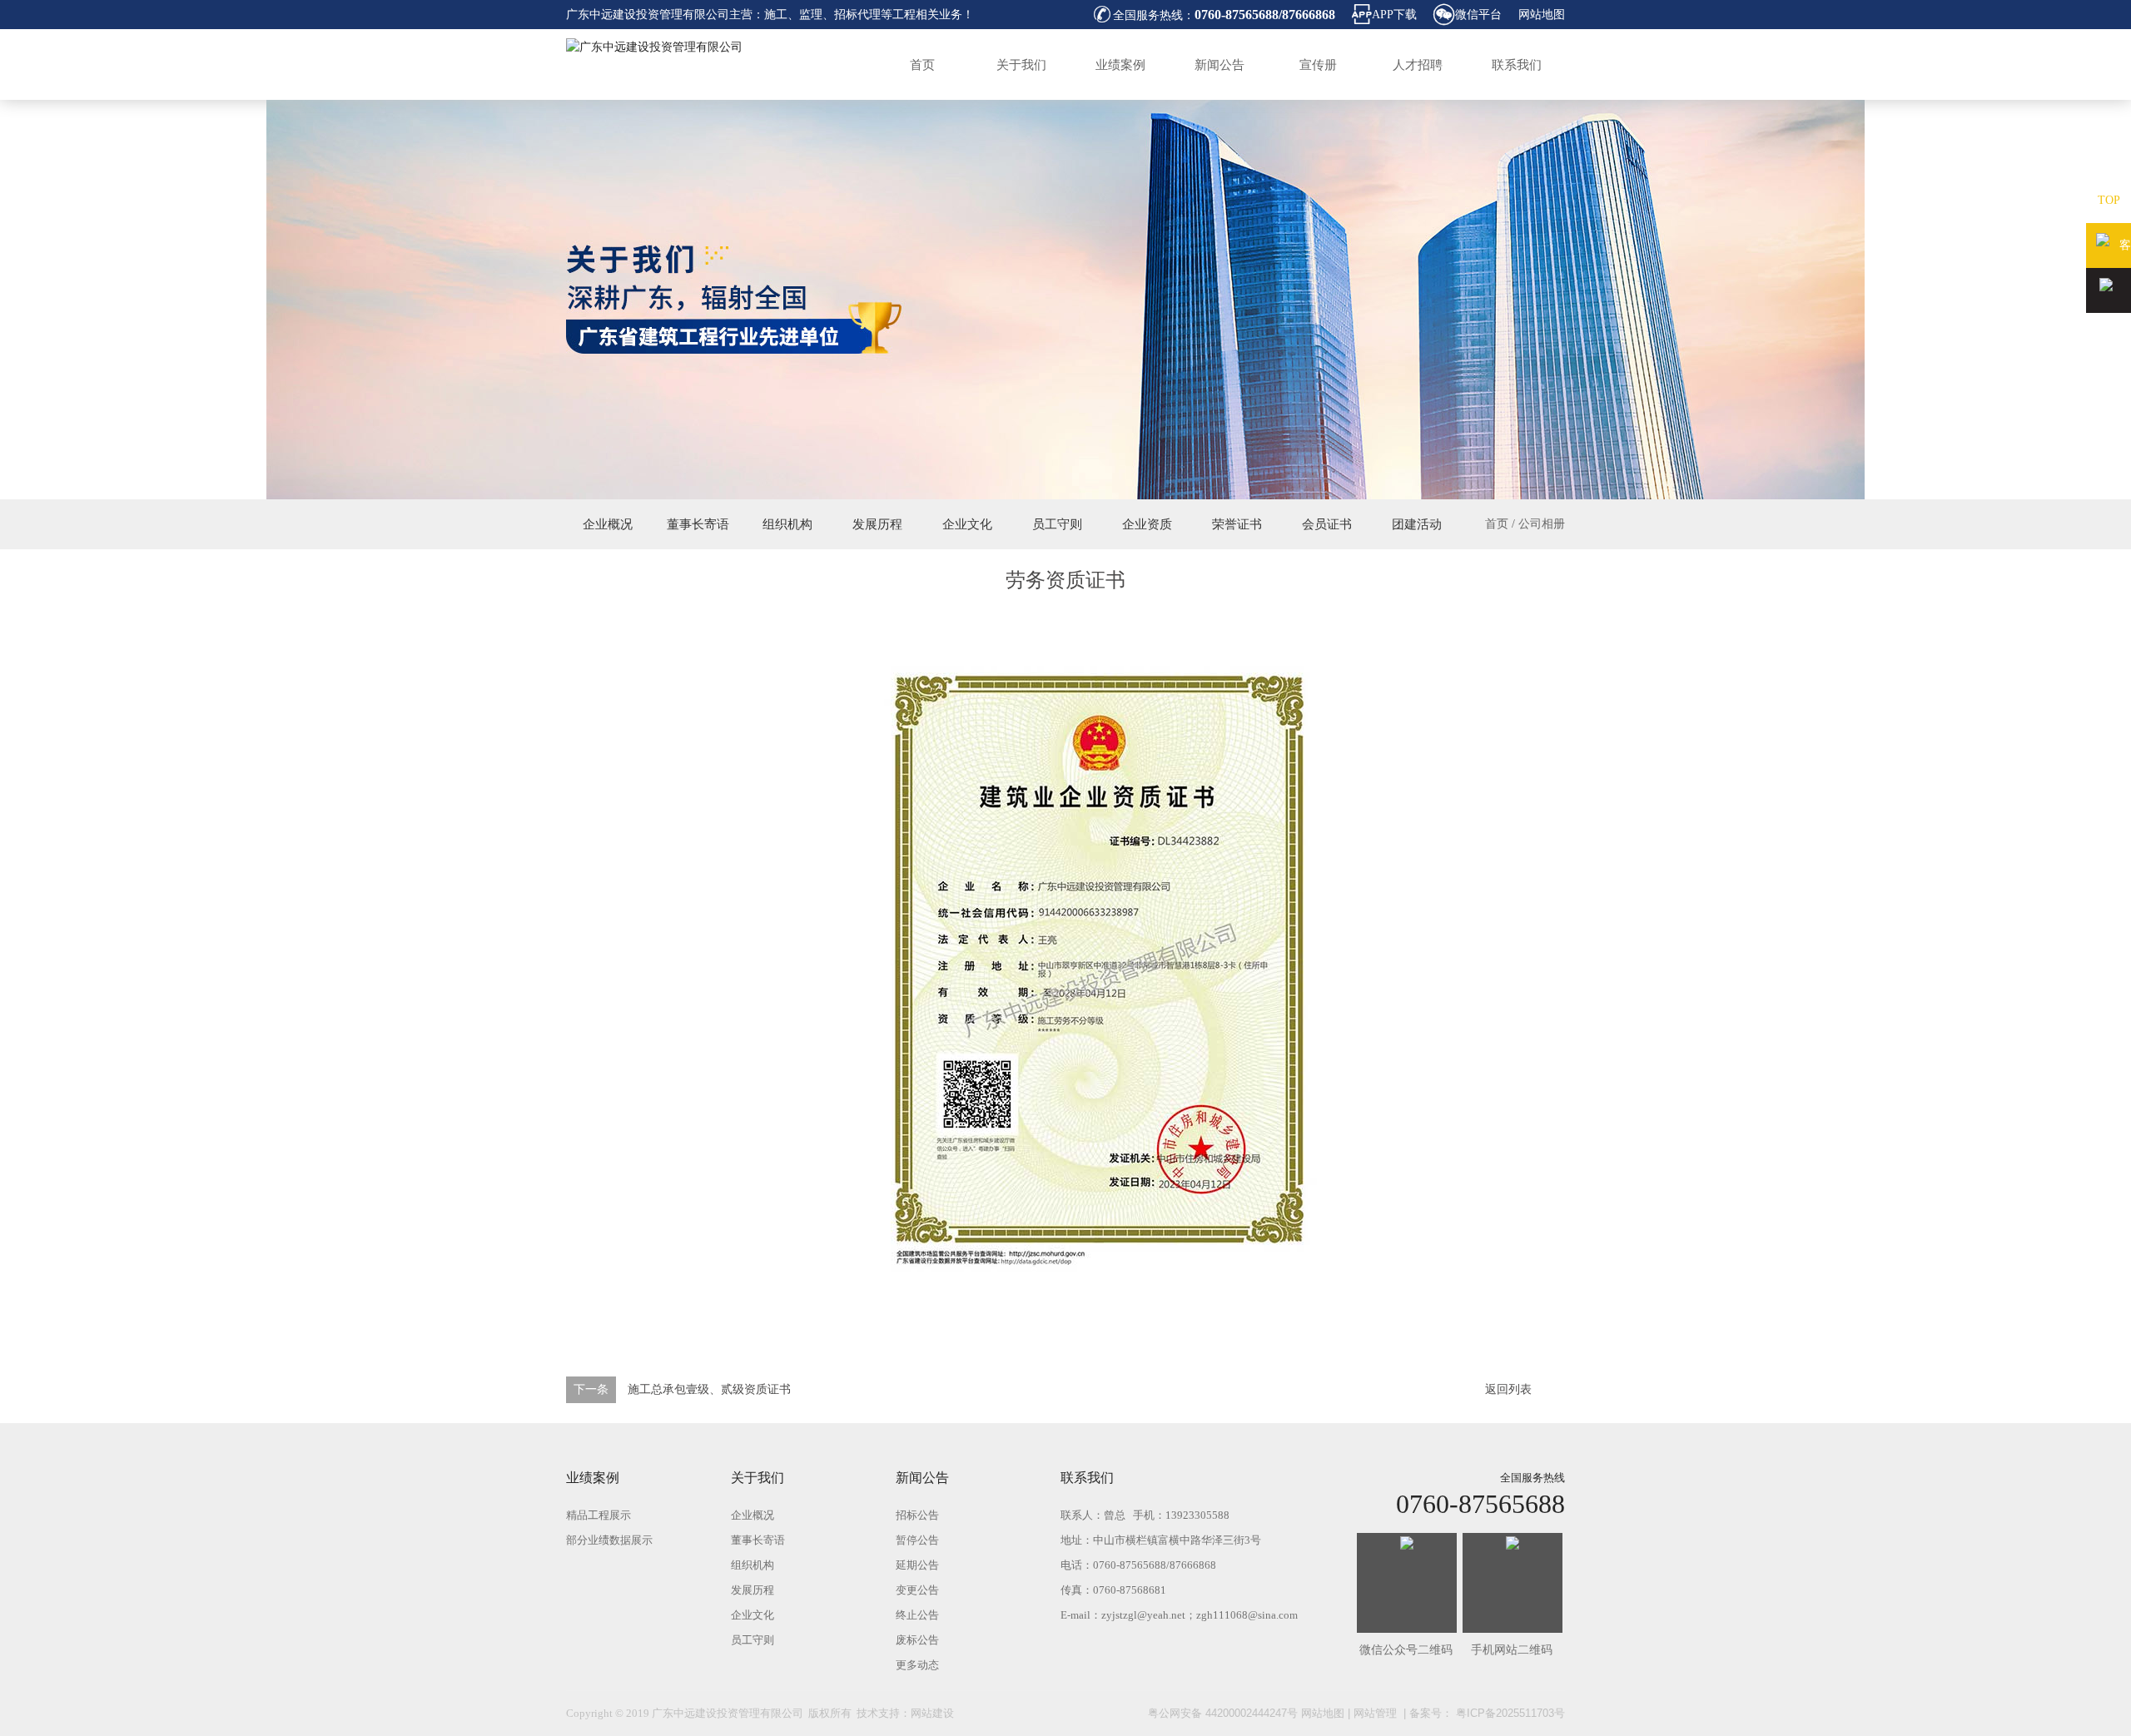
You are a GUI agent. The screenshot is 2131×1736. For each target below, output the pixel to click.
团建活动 (1417, 524)
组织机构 (787, 524)
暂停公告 (917, 1540)
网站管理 (1375, 1713)
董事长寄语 (698, 524)
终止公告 (917, 1615)
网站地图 (1542, 15)
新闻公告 (1219, 65)
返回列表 (1508, 1389)
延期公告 (917, 1565)
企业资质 (1147, 524)
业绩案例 (1120, 65)
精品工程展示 (599, 1515)
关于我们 (1021, 65)
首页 (922, 65)
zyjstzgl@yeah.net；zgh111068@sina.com (1200, 1615)
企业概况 (608, 524)
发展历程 (877, 524)
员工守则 (1057, 524)
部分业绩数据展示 (609, 1540)
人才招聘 (1418, 65)
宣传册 (1318, 65)
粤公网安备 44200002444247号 (1223, 1713)
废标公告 (917, 1640)
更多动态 (917, 1665)
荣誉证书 (1237, 524)
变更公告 (917, 1590)
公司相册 (1542, 524)
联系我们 (1517, 65)
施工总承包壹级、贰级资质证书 (709, 1389)
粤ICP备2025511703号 (1509, 1713)
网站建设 (932, 1713)
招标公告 (917, 1515)
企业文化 (967, 524)
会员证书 (1327, 524)
